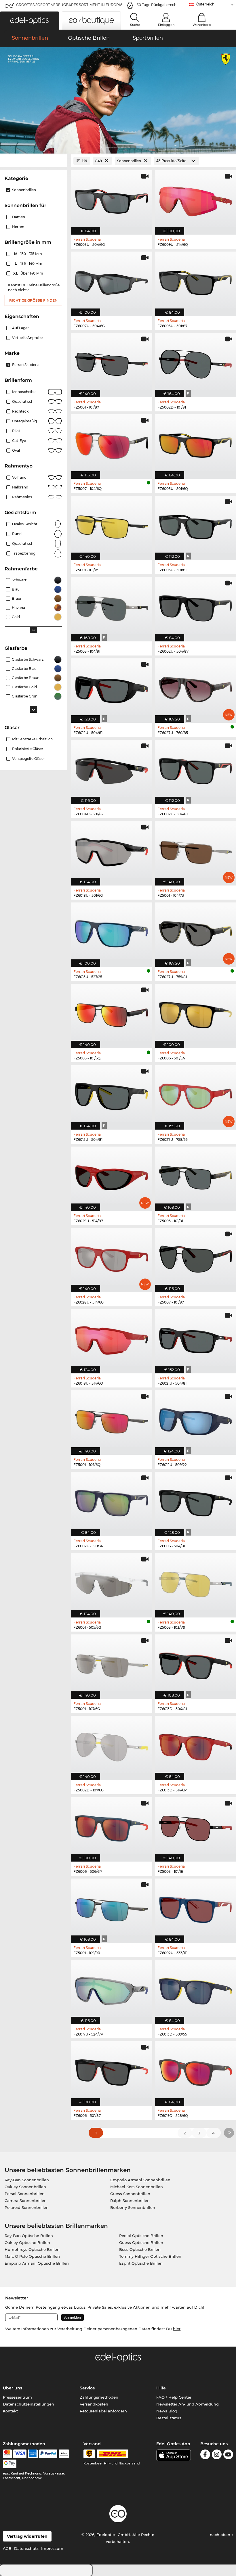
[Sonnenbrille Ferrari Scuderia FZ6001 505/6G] (112, 1582)
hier (177, 2329)
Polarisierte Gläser (28, 749)
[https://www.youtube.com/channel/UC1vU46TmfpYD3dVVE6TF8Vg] (228, 2455)
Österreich (205, 4)
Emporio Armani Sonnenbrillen (140, 2180)
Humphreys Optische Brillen (32, 2249)
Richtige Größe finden (33, 300)
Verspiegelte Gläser (28, 759)
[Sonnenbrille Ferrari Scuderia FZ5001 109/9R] (112, 1908)
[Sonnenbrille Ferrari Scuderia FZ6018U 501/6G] (112, 850)
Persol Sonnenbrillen (25, 2194)
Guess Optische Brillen (141, 2242)
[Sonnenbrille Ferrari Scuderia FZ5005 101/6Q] (112, 1013)
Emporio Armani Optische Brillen (37, 2263)
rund (17, 534)
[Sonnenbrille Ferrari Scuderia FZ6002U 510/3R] (112, 1501)
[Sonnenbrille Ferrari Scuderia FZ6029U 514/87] (112, 1176)
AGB (7, 2548)
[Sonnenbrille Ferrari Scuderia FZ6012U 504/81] (112, 688)
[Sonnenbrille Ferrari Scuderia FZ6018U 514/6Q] (112, 1338)
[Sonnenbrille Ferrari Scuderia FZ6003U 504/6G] (112, 199)
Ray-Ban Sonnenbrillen (27, 2180)
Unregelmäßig (24, 421)
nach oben (221, 2535)
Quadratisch (23, 401)
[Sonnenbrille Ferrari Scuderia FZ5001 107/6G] (112, 1664)
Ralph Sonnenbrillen (130, 2201)
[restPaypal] (48, 2454)
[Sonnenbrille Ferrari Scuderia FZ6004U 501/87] (112, 769)
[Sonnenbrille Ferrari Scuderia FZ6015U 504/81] (112, 1094)
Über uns (13, 2388)
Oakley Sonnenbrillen (25, 2187)
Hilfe (161, 2388)
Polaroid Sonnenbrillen (27, 2207)
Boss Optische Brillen (140, 2249)
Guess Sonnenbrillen (130, 2194)
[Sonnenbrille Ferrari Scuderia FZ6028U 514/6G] (112, 1257)
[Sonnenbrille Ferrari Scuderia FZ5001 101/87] (112, 362)
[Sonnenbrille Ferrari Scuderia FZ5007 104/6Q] (112, 443)
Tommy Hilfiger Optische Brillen (150, 2256)
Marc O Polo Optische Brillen (32, 2256)
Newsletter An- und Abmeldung (188, 2404)
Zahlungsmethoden (99, 2397)
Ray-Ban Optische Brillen (29, 2236)
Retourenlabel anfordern (103, 2411)
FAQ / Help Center (174, 2397)
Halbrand (20, 487)
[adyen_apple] (64, 2454)
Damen (19, 217)
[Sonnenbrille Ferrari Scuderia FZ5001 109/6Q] (112, 1420)
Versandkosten (94, 2404)
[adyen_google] (10, 2464)
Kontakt (10, 2411)
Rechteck (20, 411)
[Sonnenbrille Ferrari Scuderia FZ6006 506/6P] (112, 1826)
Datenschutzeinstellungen (28, 2404)
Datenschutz (26, 2548)
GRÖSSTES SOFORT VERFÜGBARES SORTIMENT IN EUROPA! (69, 5)
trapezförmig (24, 553)
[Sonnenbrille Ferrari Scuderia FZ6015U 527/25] (112, 932)
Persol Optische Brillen (141, 2236)
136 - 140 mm (29, 263)
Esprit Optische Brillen (141, 2263)
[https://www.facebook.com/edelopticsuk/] (205, 2455)
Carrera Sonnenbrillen (26, 2201)
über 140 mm (29, 273)
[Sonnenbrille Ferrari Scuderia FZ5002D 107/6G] (112, 1745)
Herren (18, 227)
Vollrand (19, 477)
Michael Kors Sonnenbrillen (137, 2187)
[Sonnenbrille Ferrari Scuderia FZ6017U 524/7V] (112, 1989)
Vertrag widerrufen (27, 2536)
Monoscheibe (24, 392)
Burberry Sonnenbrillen (133, 2207)
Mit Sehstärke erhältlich (32, 739)
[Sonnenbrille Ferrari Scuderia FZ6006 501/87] (112, 2070)
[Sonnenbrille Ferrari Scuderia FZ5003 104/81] (112, 606)
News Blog (167, 2411)
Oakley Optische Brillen (27, 2242)
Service (87, 2388)
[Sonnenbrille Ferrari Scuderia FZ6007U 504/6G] (112, 281)
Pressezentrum (17, 2397)
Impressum (52, 2548)
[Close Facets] (33, 161)
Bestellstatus (169, 2418)
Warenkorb (202, 25)
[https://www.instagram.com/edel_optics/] (217, 2455)
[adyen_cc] (7, 2454)
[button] (29, 21)
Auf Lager (20, 328)
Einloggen (166, 25)
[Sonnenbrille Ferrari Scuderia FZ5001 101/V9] (112, 525)
